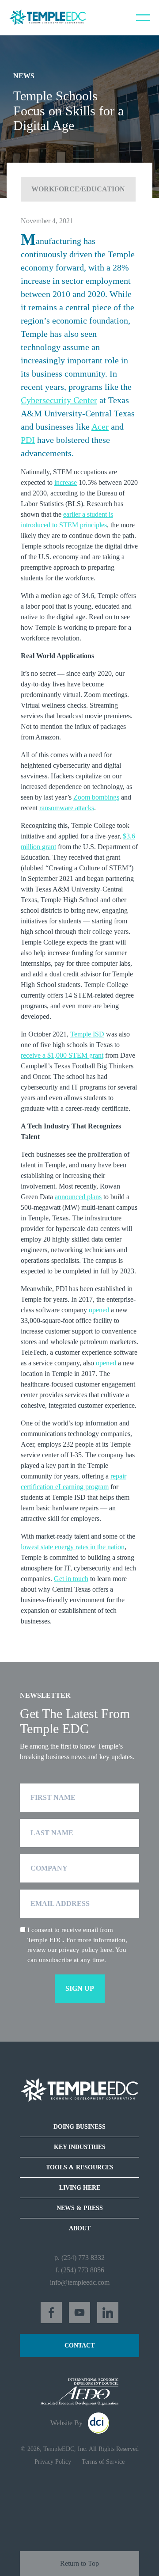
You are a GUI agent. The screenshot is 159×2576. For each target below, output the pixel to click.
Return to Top (79, 2563)
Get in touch (71, 1579)
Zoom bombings (96, 797)
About (80, 2228)
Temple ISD (87, 1034)
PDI (28, 440)
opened (99, 1310)
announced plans (78, 1197)
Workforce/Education (78, 189)
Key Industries (80, 2147)
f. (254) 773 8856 (80, 2270)
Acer (100, 427)
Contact (79, 2345)
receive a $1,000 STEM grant (62, 1055)
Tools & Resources (80, 2167)
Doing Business (79, 2127)
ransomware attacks (67, 808)
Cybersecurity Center (59, 400)
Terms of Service (103, 2462)
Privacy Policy (53, 2462)
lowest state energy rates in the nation (73, 1547)
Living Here (80, 2188)
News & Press (80, 2208)
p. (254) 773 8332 (79, 2258)
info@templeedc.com (80, 2282)
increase (66, 482)
